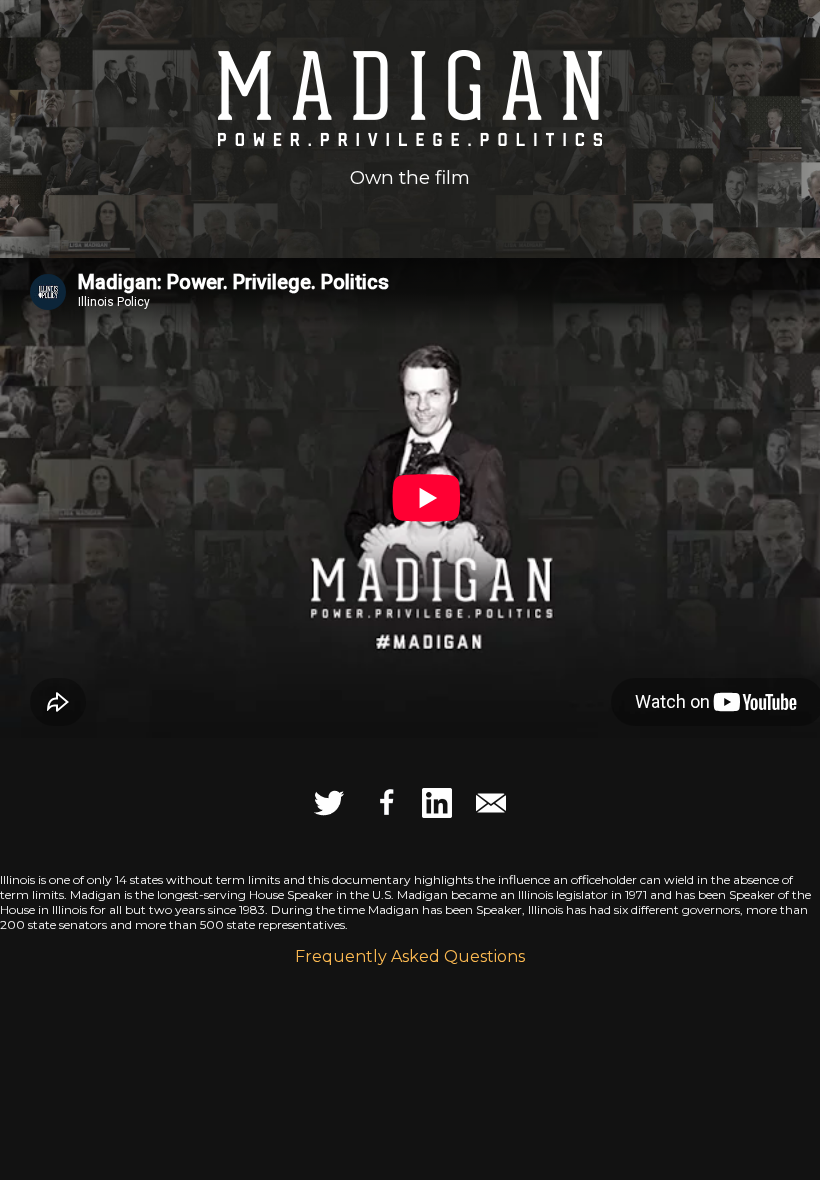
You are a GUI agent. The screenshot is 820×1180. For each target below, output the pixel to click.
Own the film (410, 177)
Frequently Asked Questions (410, 956)
